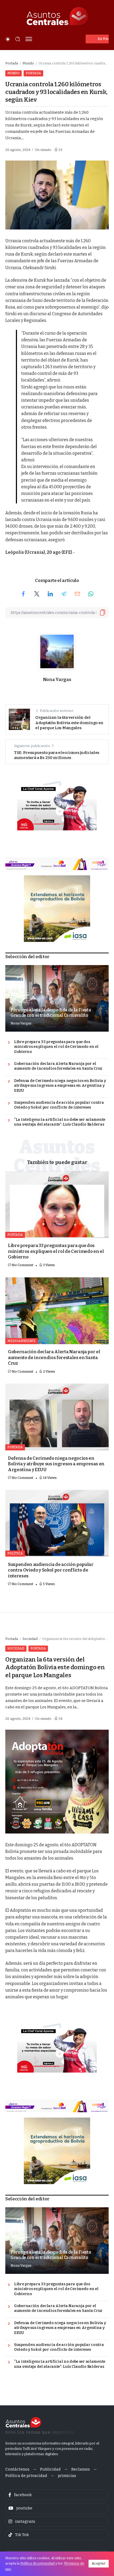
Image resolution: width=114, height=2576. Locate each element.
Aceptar (99, 2563)
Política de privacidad (38, 2563)
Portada (12, 63)
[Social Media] (57, 2495)
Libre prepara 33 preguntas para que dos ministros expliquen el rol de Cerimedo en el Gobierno (56, 1047)
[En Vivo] (97, 39)
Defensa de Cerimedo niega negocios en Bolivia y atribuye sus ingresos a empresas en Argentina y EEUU (60, 1086)
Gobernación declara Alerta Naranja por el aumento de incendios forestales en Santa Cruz (58, 1066)
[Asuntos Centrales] (57, 16)
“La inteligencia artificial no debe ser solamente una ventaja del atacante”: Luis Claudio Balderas (60, 1122)
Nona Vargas (57, 680)
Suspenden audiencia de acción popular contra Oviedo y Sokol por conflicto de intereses (59, 1105)
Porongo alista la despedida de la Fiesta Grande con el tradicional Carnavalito (51, 1013)
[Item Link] (57, 1205)
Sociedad (30, 1639)
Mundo (28, 63)
